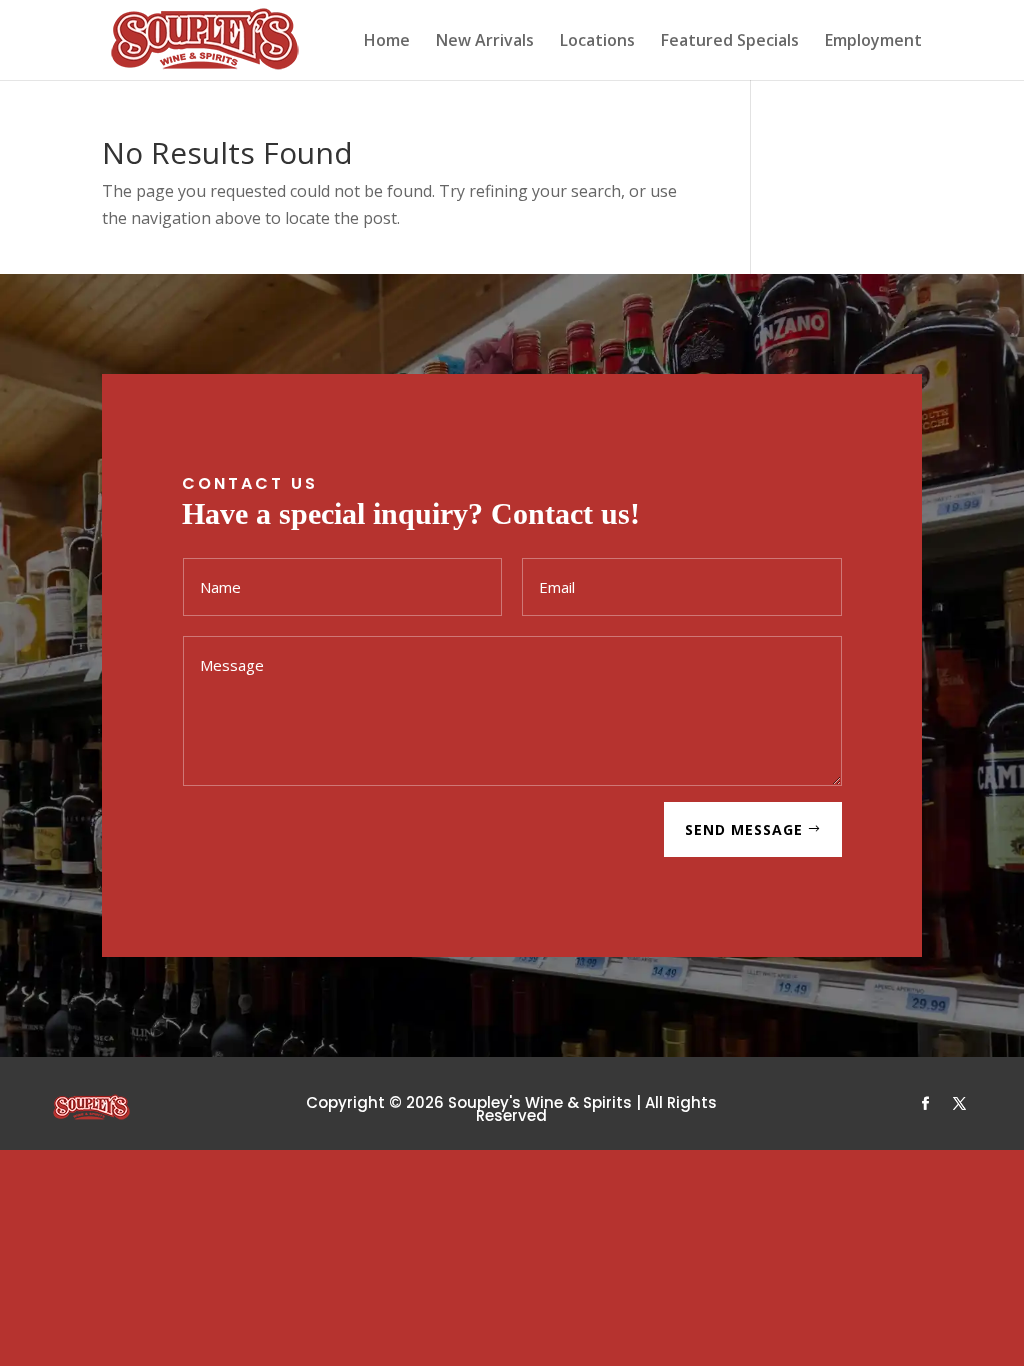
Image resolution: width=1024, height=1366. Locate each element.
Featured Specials (730, 42)
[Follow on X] (960, 1104)
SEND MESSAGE (744, 829)
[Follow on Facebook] (926, 1104)
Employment (873, 42)
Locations (597, 42)
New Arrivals (485, 42)
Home (387, 42)
